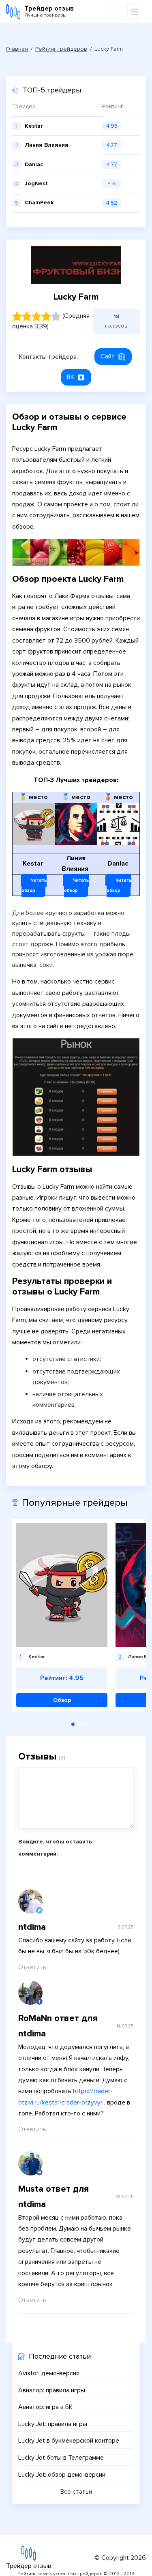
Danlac (34, 164)
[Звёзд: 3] (36, 316)
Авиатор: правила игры (52, 2390)
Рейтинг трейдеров (61, 49)
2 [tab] (79, 1724)
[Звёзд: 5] (56, 316)
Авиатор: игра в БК (45, 2407)
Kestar (34, 126)
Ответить (32, 1967)
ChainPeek (39, 203)
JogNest (36, 183)
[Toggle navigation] (134, 12)
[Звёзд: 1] (17, 316)
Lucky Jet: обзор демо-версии (62, 2475)
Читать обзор (34, 886)
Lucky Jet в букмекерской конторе (69, 2441)
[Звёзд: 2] (27, 316)
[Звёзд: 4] (46, 316)
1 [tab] (73, 1724)
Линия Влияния (47, 145)
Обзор (62, 1700)
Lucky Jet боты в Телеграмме (61, 2458)
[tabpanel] (62, 1615)
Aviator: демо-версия (49, 2373)
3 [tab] (85, 1724)
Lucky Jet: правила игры (53, 2424)
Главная (17, 49)
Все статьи (76, 2492)
